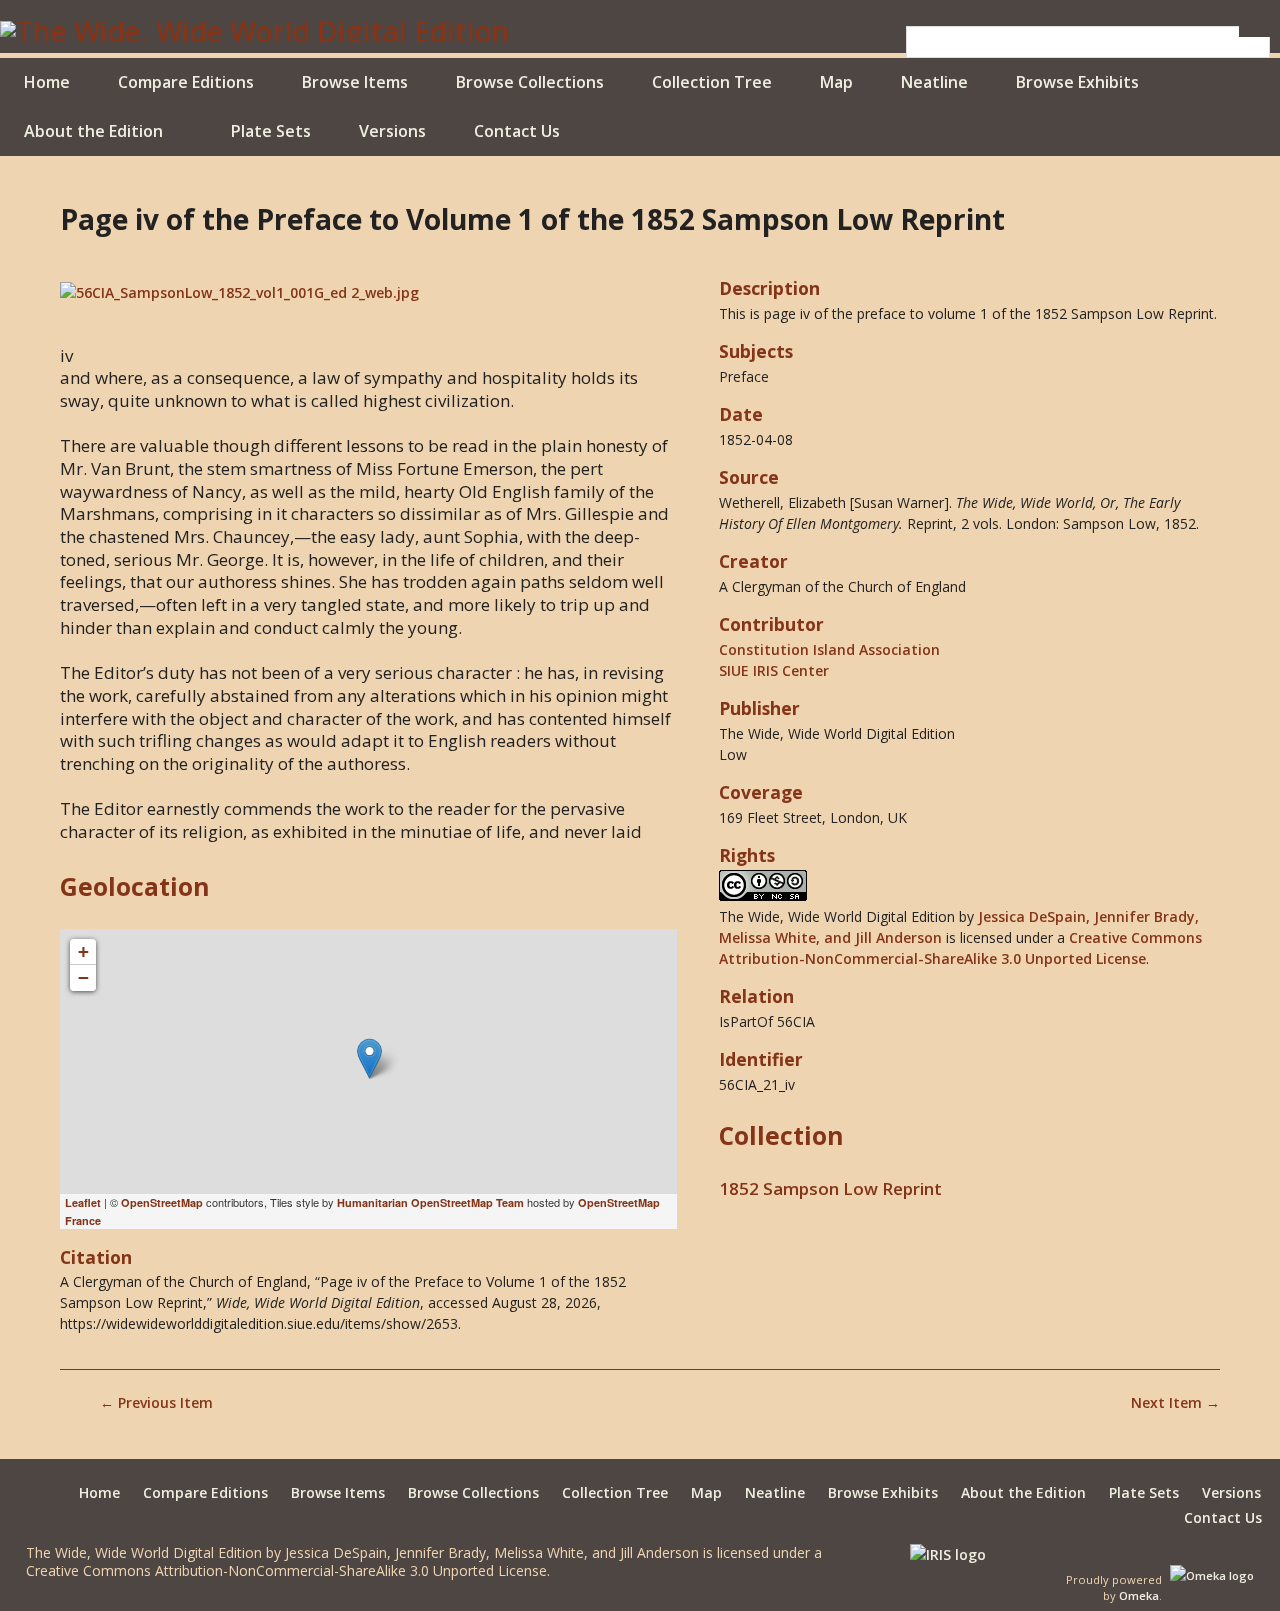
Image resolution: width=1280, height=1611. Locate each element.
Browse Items (355, 82)
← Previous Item (156, 1402)
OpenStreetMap (162, 1202)
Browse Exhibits (1077, 82)
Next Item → (1175, 1402)
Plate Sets (271, 131)
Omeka (1139, 1595)
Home (47, 82)
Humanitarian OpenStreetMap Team (430, 1202)
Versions (392, 131)
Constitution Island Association (829, 649)
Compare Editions (186, 82)
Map (836, 82)
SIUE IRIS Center (774, 670)
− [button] (83, 977)
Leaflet (83, 1202)
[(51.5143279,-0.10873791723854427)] (369, 1058)
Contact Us (517, 131)
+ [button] (83, 951)
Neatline (934, 82)
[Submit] (1255, 31)
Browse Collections (530, 82)
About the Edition (93, 131)
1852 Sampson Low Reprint (830, 1188)
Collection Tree (712, 82)
